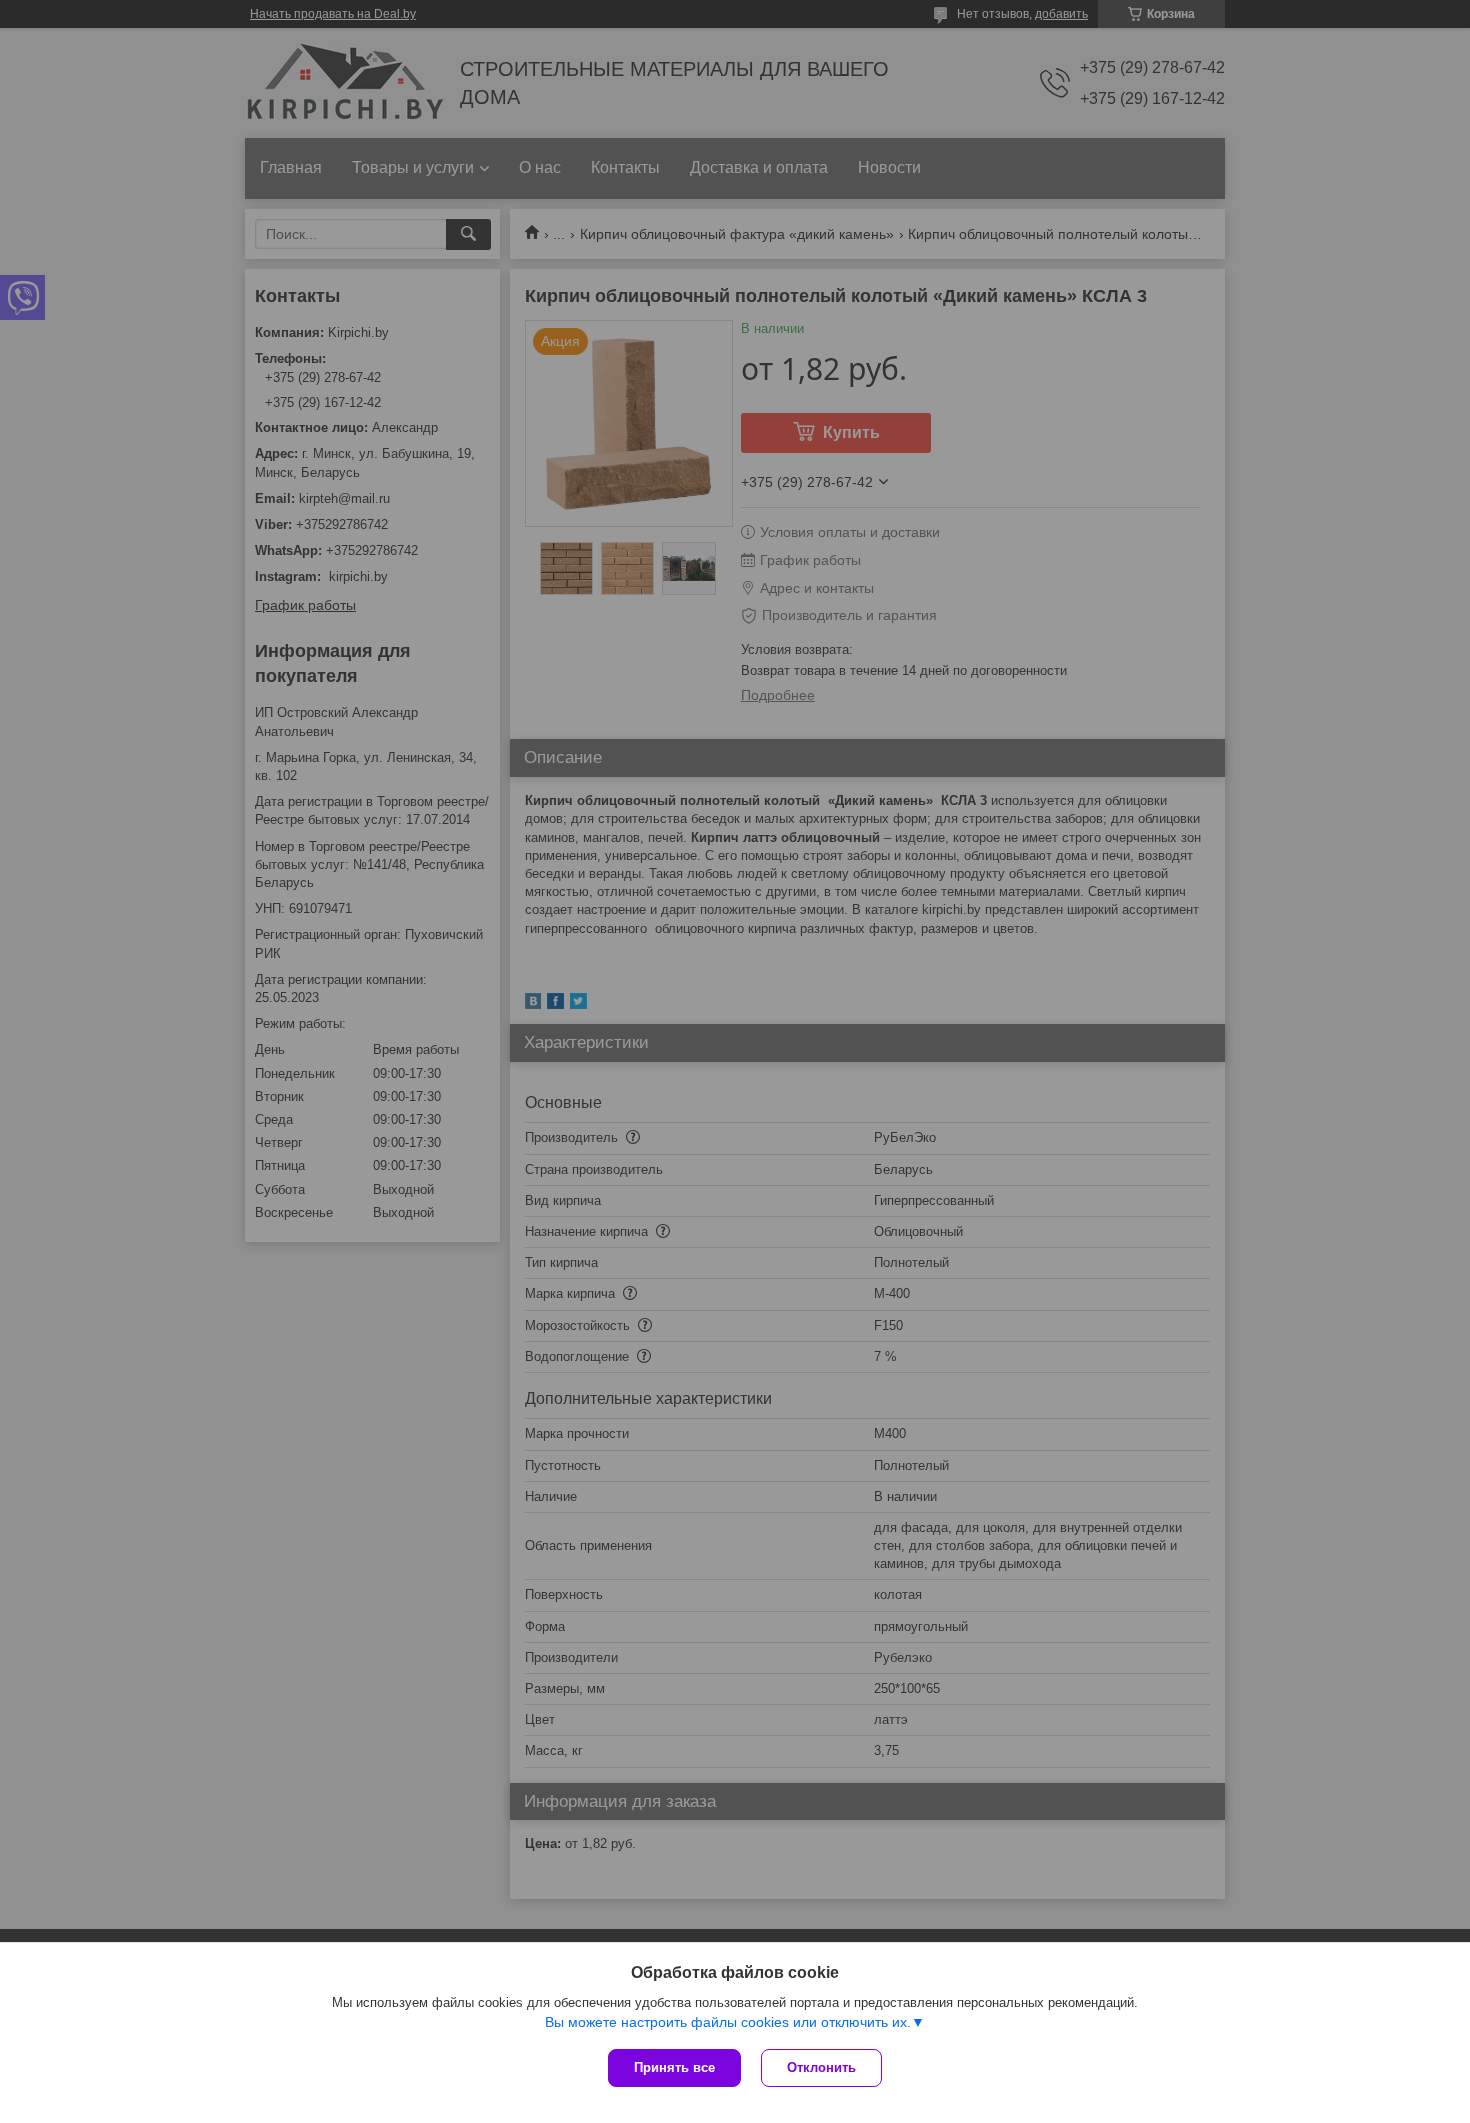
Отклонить (821, 2067)
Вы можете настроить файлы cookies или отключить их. (728, 2022)
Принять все (674, 2067)
